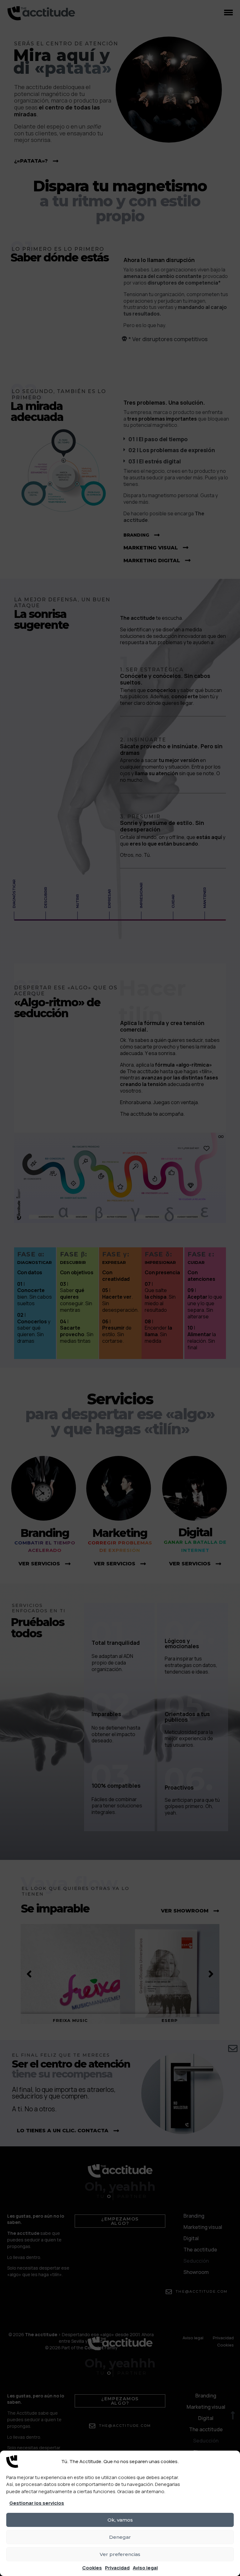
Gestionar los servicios (37, 2503)
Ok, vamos (120, 2520)
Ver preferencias (120, 2554)
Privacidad (117, 2568)
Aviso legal (145, 2568)
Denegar (120, 2537)
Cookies (92, 2568)
